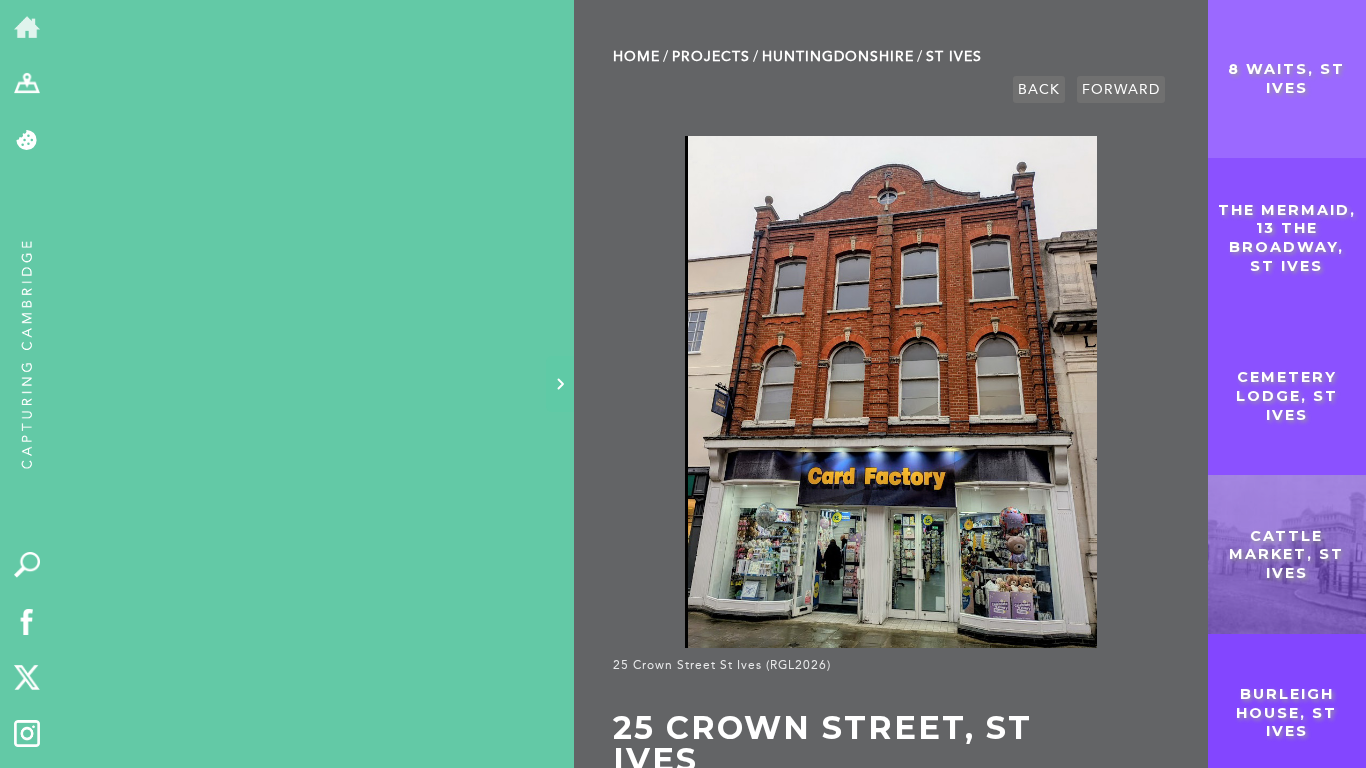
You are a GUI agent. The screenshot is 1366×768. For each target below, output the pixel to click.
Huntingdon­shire (838, 56)
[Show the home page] (27, 28)
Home (636, 56)
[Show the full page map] (27, 85)
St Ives (954, 56)
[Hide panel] (560, 384)
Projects (711, 56)
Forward (1121, 89)
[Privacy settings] (27, 141)
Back (1039, 89)
